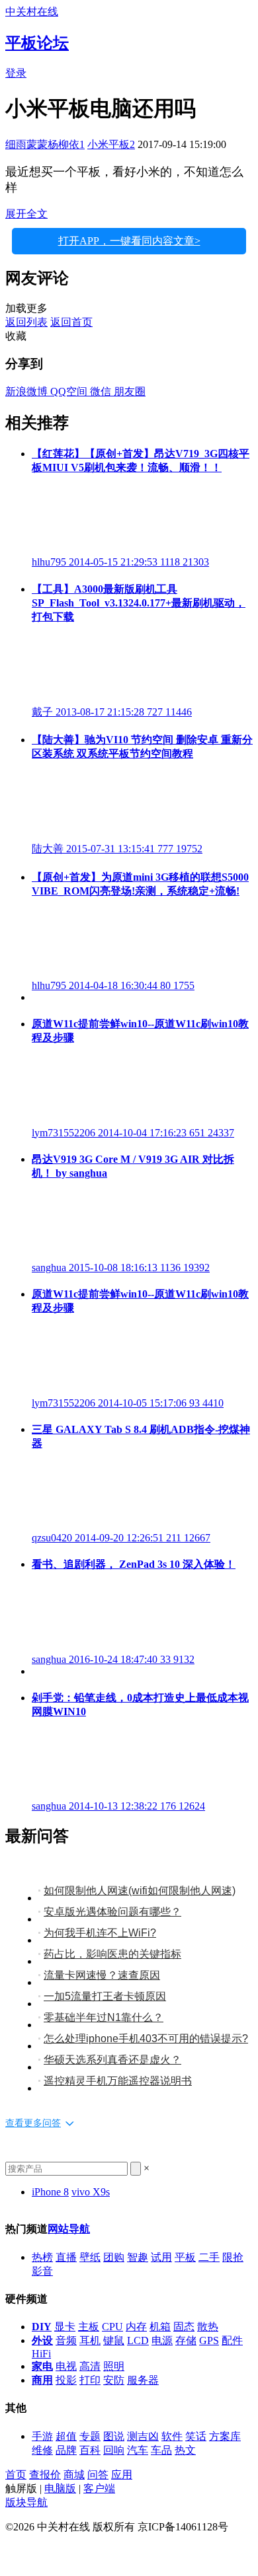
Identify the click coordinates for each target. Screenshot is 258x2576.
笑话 (196, 2436)
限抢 (233, 2257)
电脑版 (60, 2488)
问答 (98, 2475)
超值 (66, 2436)
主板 (89, 2327)
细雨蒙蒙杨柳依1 (45, 144)
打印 (90, 2380)
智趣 (138, 2257)
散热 (208, 2327)
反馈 (16, 2551)
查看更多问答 (33, 2123)
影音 (42, 2271)
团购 (114, 2257)
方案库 (225, 2436)
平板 (185, 2257)
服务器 (143, 2380)
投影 (66, 2380)
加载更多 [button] (26, 308)
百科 (90, 2450)
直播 (66, 2257)
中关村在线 (32, 12)
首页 (16, 2475)
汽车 (138, 2450)
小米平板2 (111, 144)
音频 (66, 2340)
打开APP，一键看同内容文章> (129, 241)
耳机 (90, 2340)
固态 (184, 2327)
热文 (185, 2450)
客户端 (99, 2488)
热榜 (42, 2257)
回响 (114, 2450)
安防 (114, 2380)
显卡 (65, 2327)
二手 (209, 2257)
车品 (161, 2450)
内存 (136, 2327)
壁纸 (90, 2257)
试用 (161, 2257)
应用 (122, 2475)
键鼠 (114, 2340)
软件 (172, 2436)
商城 (74, 2475)
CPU (112, 2327)
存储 (186, 2340)
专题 (90, 2436)
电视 (66, 2366)
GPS (209, 2340)
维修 (42, 2450)
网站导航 (69, 2229)
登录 (16, 73)
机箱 (160, 2327)
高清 (90, 2366)
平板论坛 (37, 43)
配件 (232, 2340)
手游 (42, 2436)
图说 (114, 2436)
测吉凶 (143, 2436)
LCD (138, 2340)
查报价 (45, 2475)
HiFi (41, 2354)
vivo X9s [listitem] (91, 2192)
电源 (162, 2340)
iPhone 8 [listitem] (50, 2192)
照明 (114, 2366)
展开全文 (26, 214)
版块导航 (26, 2502)
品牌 (66, 2450)
